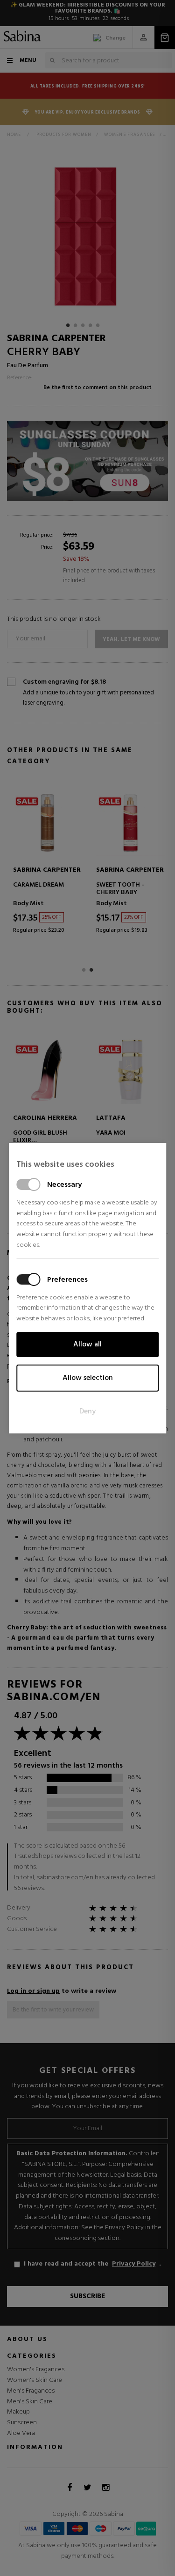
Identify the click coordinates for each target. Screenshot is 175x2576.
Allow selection (88, 1378)
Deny (87, 1412)
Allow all (87, 1345)
